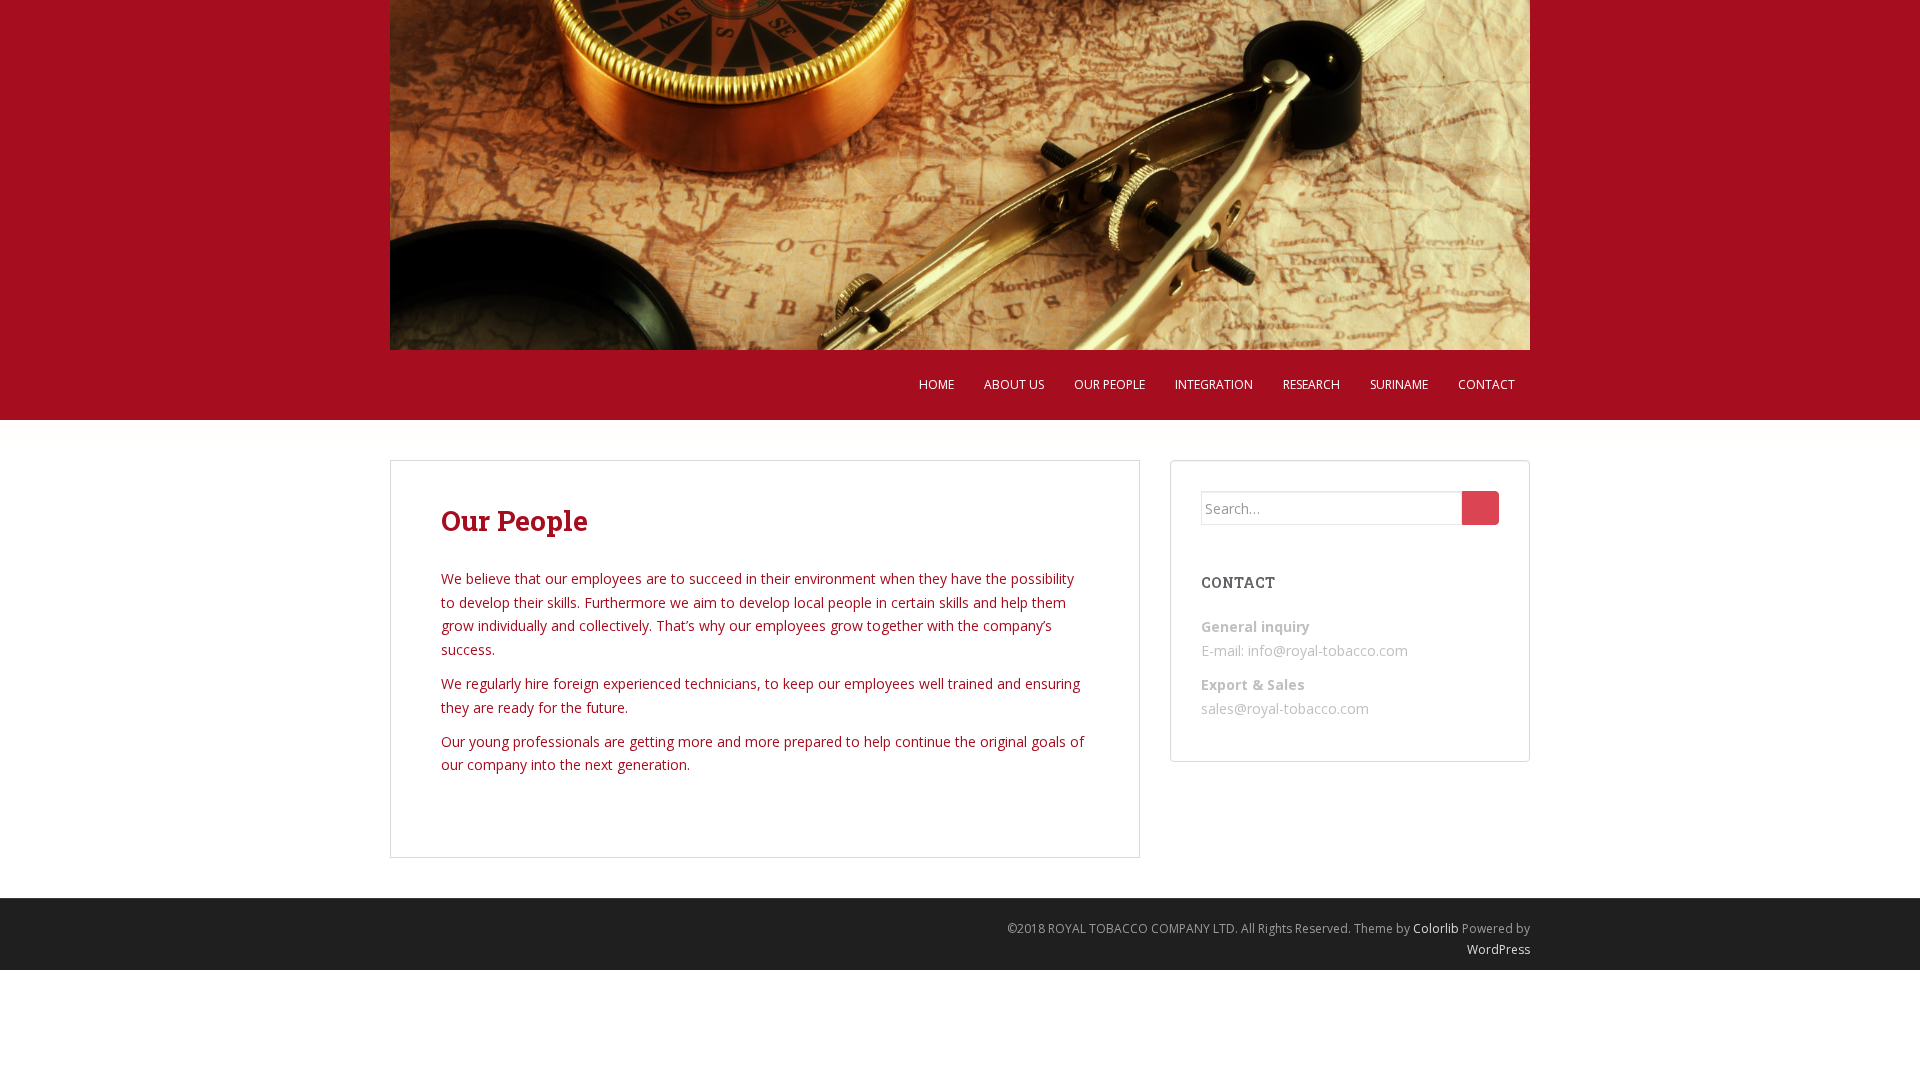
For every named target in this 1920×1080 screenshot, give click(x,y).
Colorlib (1436, 928)
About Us (1014, 384)
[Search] (1480, 508)
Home (936, 384)
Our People (1109, 384)
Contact (1486, 384)
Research (1311, 384)
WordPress (1498, 949)
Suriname (1399, 384)
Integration (1214, 384)
